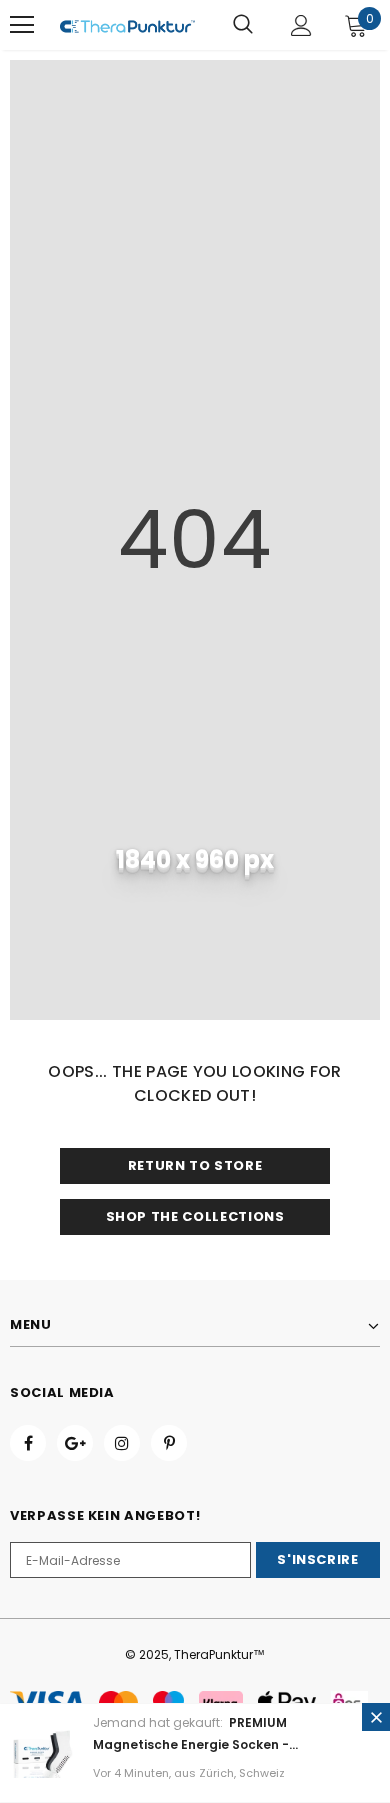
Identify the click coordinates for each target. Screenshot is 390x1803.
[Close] (376, 1717)
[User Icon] (301, 25)
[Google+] (75, 1443)
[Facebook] (28, 1443)
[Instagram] (122, 1443)
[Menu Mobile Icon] (22, 25)
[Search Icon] (243, 25)
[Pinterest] (169, 1443)
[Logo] (127, 25)
